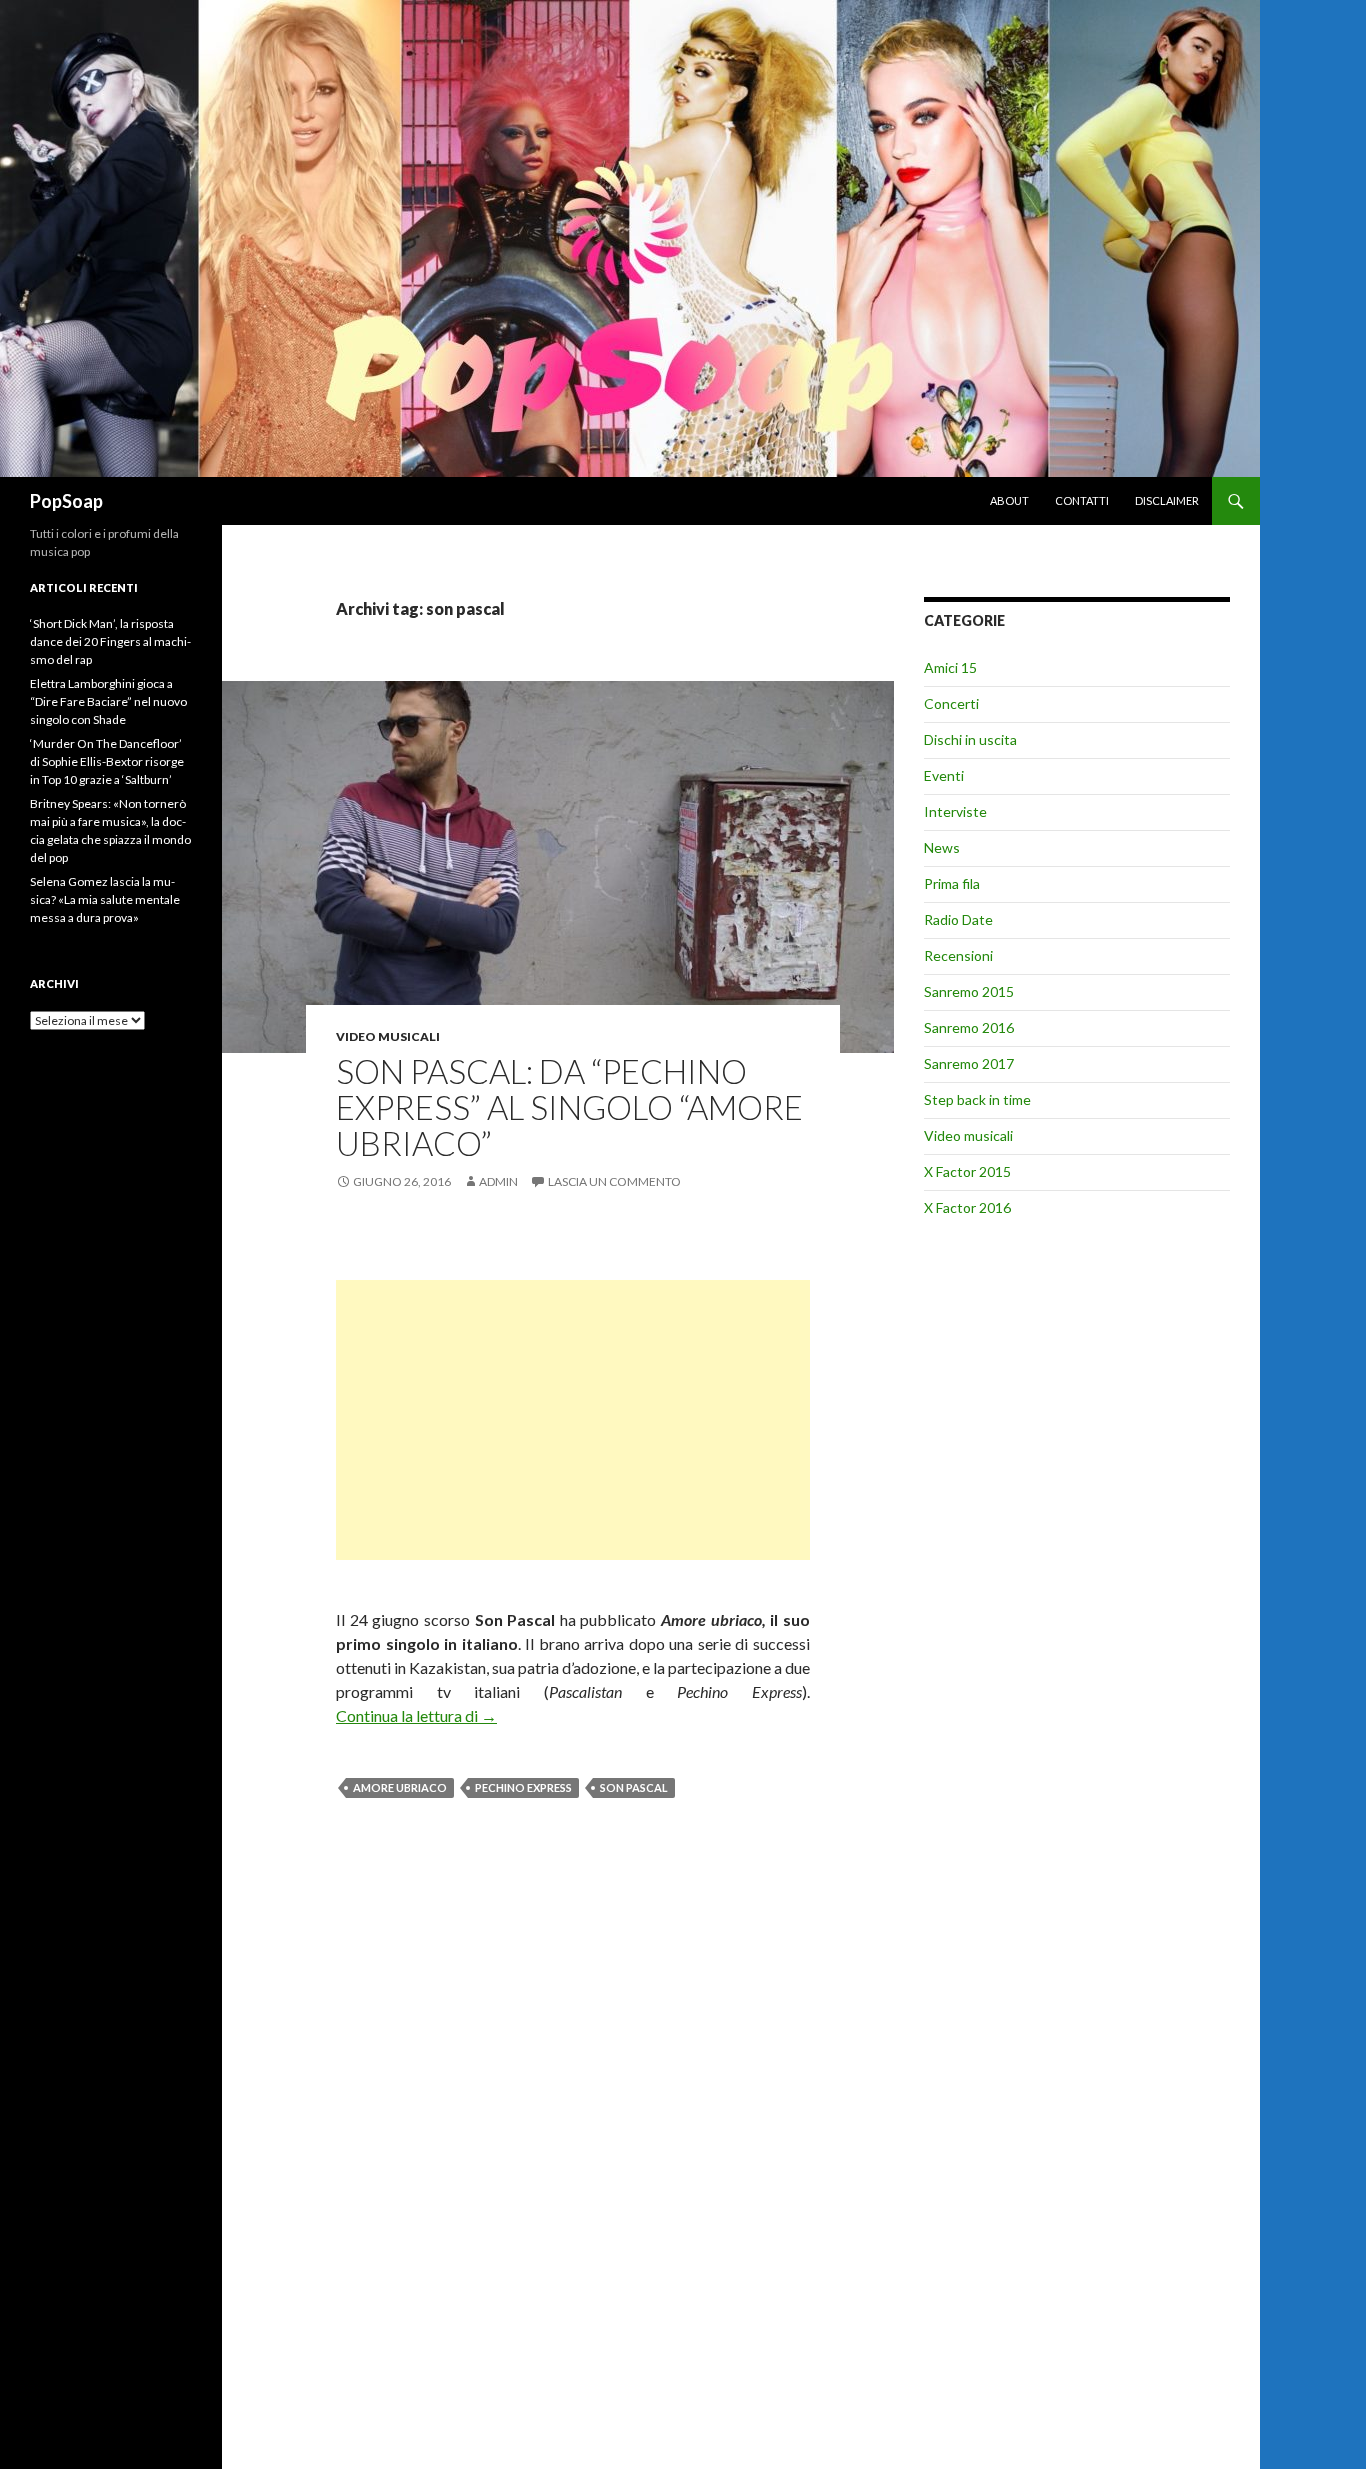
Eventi (944, 775)
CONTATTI (1082, 500)
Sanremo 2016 (969, 1027)
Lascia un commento (614, 1181)
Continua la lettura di (416, 1715)
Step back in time (977, 1099)
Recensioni (958, 955)
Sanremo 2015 (969, 991)
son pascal (634, 1787)
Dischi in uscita (970, 739)
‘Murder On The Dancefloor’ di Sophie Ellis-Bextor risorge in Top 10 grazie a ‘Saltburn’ (107, 761)
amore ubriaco (400, 1787)
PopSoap (66, 501)
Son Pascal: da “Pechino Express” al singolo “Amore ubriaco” (569, 1107)
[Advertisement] (573, 1420)
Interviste (955, 811)
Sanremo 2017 (969, 1063)
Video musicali (388, 1036)
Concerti (951, 703)
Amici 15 (950, 667)
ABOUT (1009, 500)
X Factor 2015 (967, 1171)
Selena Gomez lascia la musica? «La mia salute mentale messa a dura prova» (105, 899)
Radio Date (958, 919)
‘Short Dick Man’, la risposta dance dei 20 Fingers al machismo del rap (110, 641)
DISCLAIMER (1167, 500)
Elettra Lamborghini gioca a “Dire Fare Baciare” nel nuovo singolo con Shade (108, 701)
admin (498, 1181)
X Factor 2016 (967, 1207)
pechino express (523, 1787)
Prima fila (952, 883)
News (942, 847)
